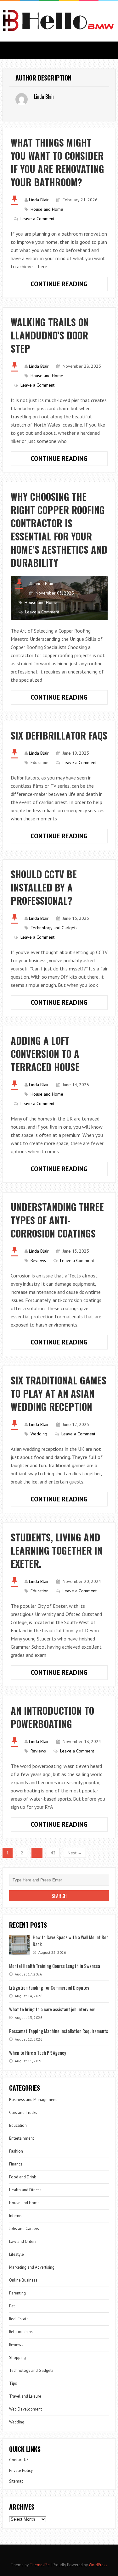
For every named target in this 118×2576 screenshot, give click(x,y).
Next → (75, 1853)
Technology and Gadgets (54, 928)
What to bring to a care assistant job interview (52, 2009)
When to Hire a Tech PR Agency (38, 2053)
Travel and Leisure (25, 2396)
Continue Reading (69, 285)
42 (53, 1853)
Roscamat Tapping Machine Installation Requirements (59, 2031)
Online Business (23, 2280)
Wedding (39, 1434)
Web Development (25, 2409)
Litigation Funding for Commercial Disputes (49, 1987)
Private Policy (21, 2470)
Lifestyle (17, 2254)
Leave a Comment (37, 219)
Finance (16, 2164)
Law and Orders (23, 2241)
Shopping (17, 2358)
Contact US (19, 2460)
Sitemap (16, 2481)
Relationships (21, 2332)
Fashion (16, 2151)
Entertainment (22, 2138)
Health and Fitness (25, 2190)
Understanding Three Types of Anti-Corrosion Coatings (57, 1220)
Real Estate (19, 2319)
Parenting (17, 2293)
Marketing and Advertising (32, 2267)
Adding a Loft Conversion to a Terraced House (45, 1054)
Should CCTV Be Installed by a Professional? (44, 887)
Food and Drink (22, 2177)
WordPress (98, 2565)
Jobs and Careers (24, 2229)
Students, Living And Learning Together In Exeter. (57, 1550)
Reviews (38, 1260)
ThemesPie (40, 2565)
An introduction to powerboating (52, 1717)
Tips (13, 2383)
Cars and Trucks (23, 2112)
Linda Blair (39, 200)
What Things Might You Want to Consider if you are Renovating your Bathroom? (57, 162)
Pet (12, 2306)
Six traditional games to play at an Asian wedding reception (59, 1393)
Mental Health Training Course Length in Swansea (55, 1966)
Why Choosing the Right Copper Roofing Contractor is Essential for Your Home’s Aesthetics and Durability (59, 530)
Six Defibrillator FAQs (59, 735)
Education (39, 763)
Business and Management (33, 2100)
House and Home (47, 209)
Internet (16, 2216)
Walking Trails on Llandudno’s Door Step (52, 335)
